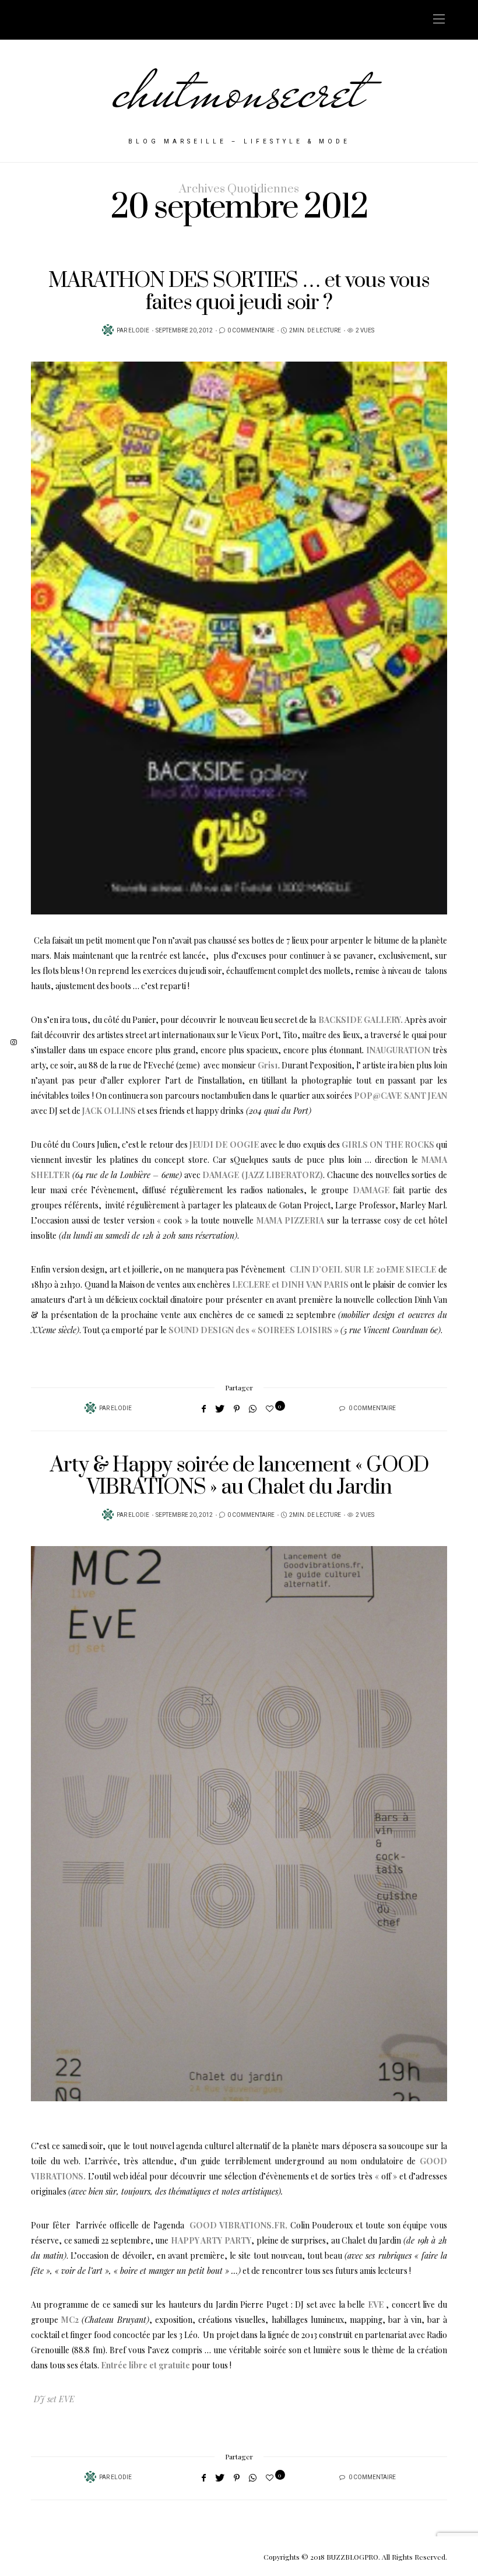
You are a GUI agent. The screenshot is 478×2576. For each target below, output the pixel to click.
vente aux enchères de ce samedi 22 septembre (248, 1315)
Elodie (139, 331)
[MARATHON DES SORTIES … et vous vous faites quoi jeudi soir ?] (239, 638)
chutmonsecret (239, 90)
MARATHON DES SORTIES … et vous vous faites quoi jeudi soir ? (239, 292)
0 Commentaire (251, 331)
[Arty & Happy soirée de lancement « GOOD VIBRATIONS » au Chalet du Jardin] (239, 1824)
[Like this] (271, 1408)
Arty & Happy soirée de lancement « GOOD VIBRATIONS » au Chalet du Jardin (239, 1476)
